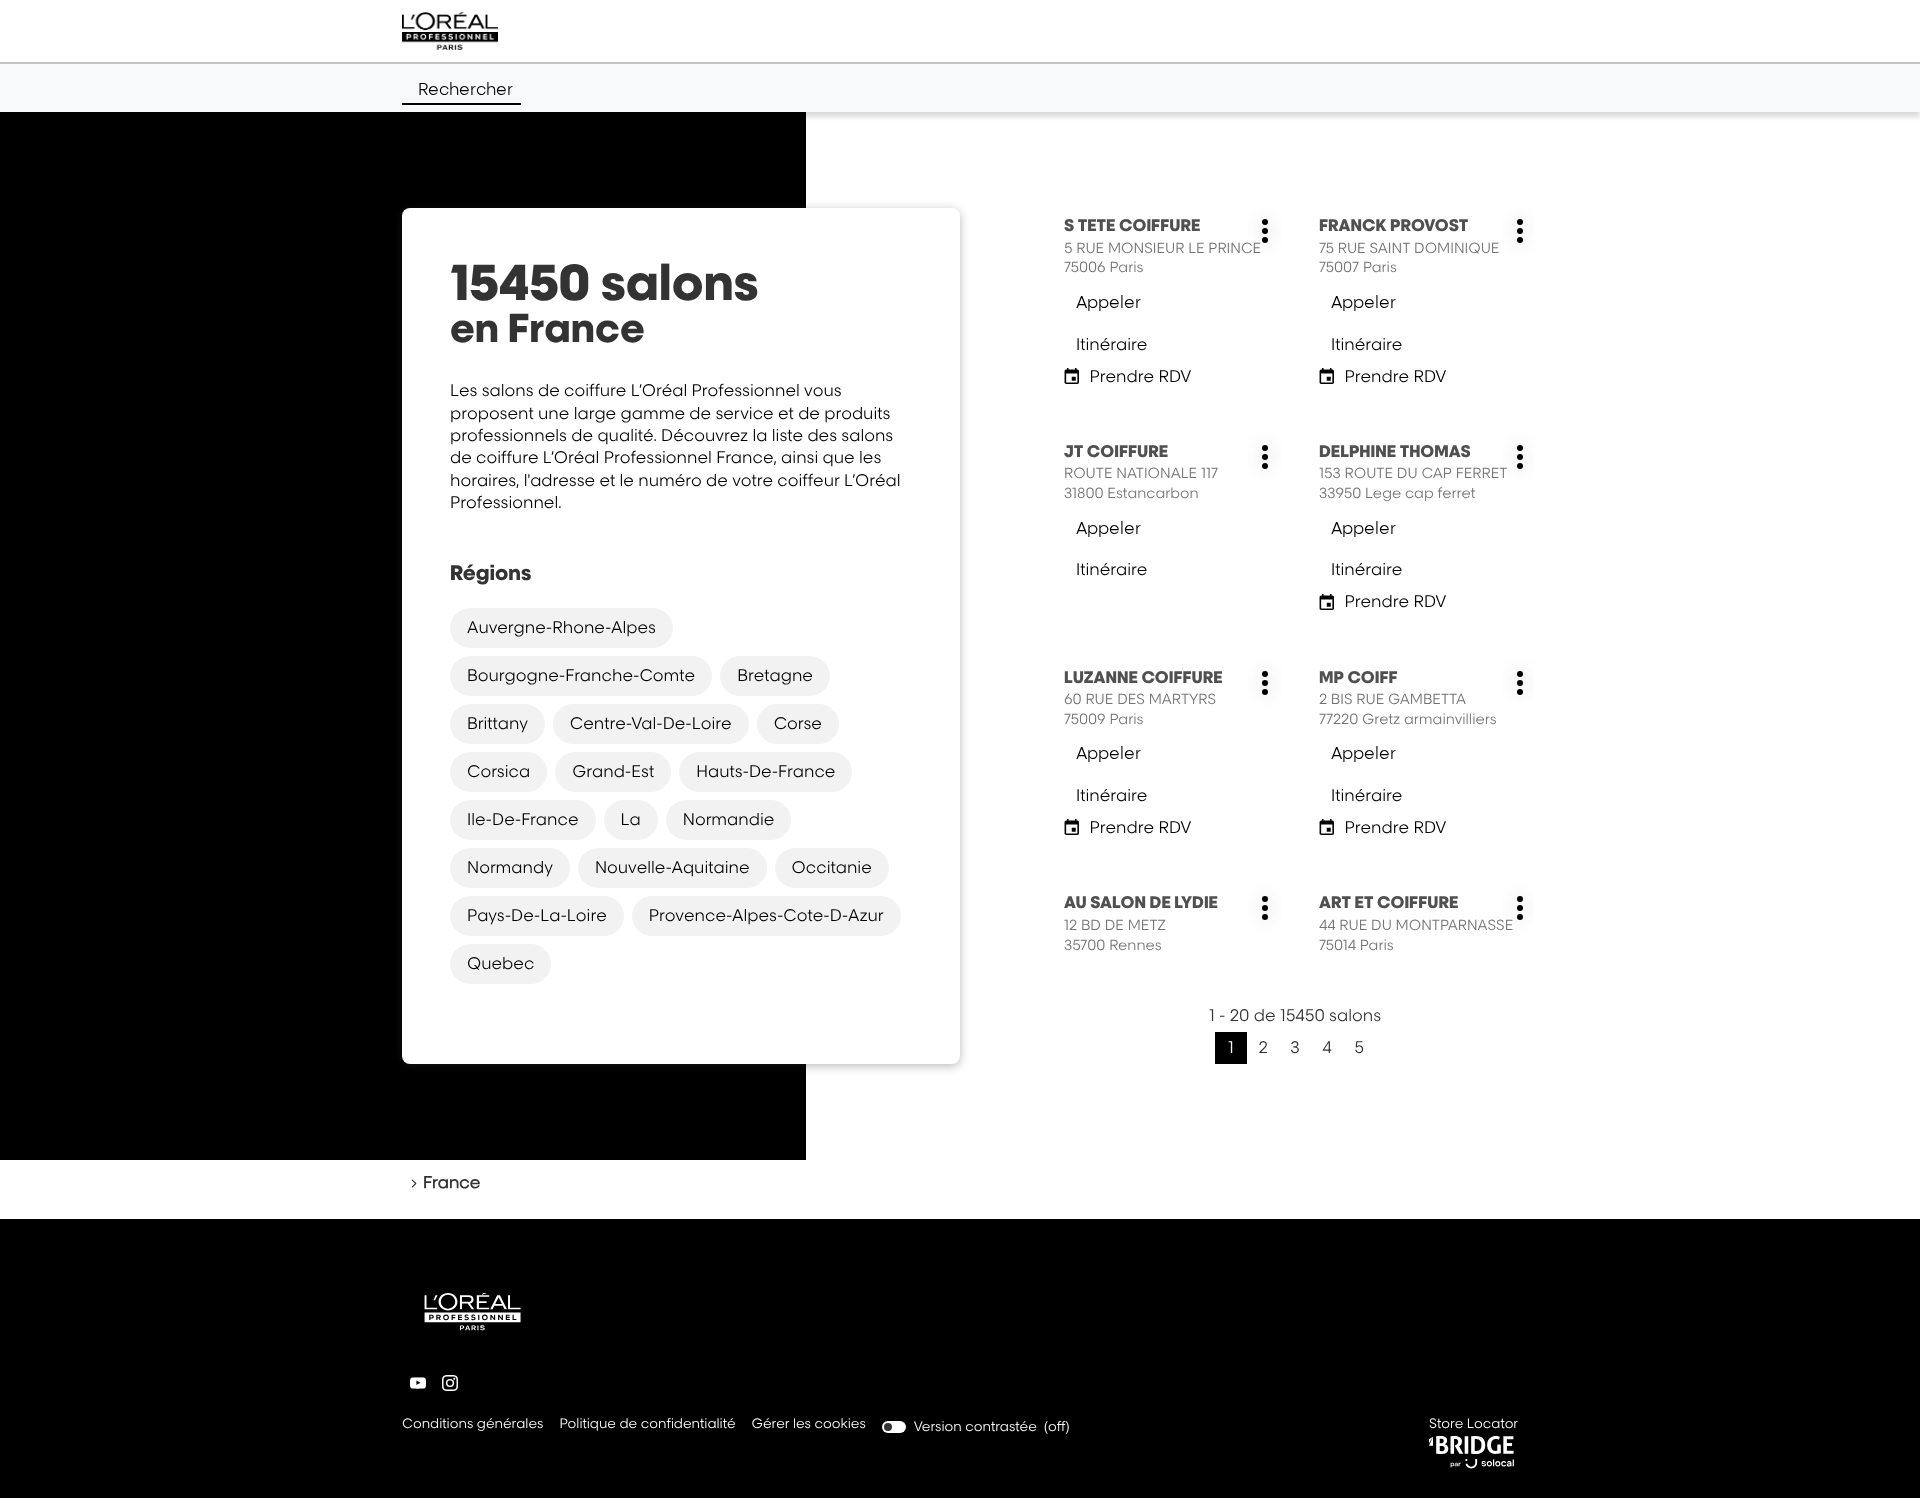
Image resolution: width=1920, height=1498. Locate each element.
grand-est (613, 771)
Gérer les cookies (809, 1424)
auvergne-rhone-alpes (561, 627)
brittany (497, 723)
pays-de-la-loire (537, 915)
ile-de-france (523, 819)
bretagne (775, 675)
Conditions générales (472, 1425)
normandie (729, 819)
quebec (500, 963)
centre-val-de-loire (651, 723)
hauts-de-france (765, 771)
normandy (510, 867)
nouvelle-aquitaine (672, 867)
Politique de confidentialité (647, 1425)
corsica (498, 771)
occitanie (832, 867)
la (631, 819)
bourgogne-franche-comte (581, 675)
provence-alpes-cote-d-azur (766, 915)
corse (798, 723)
